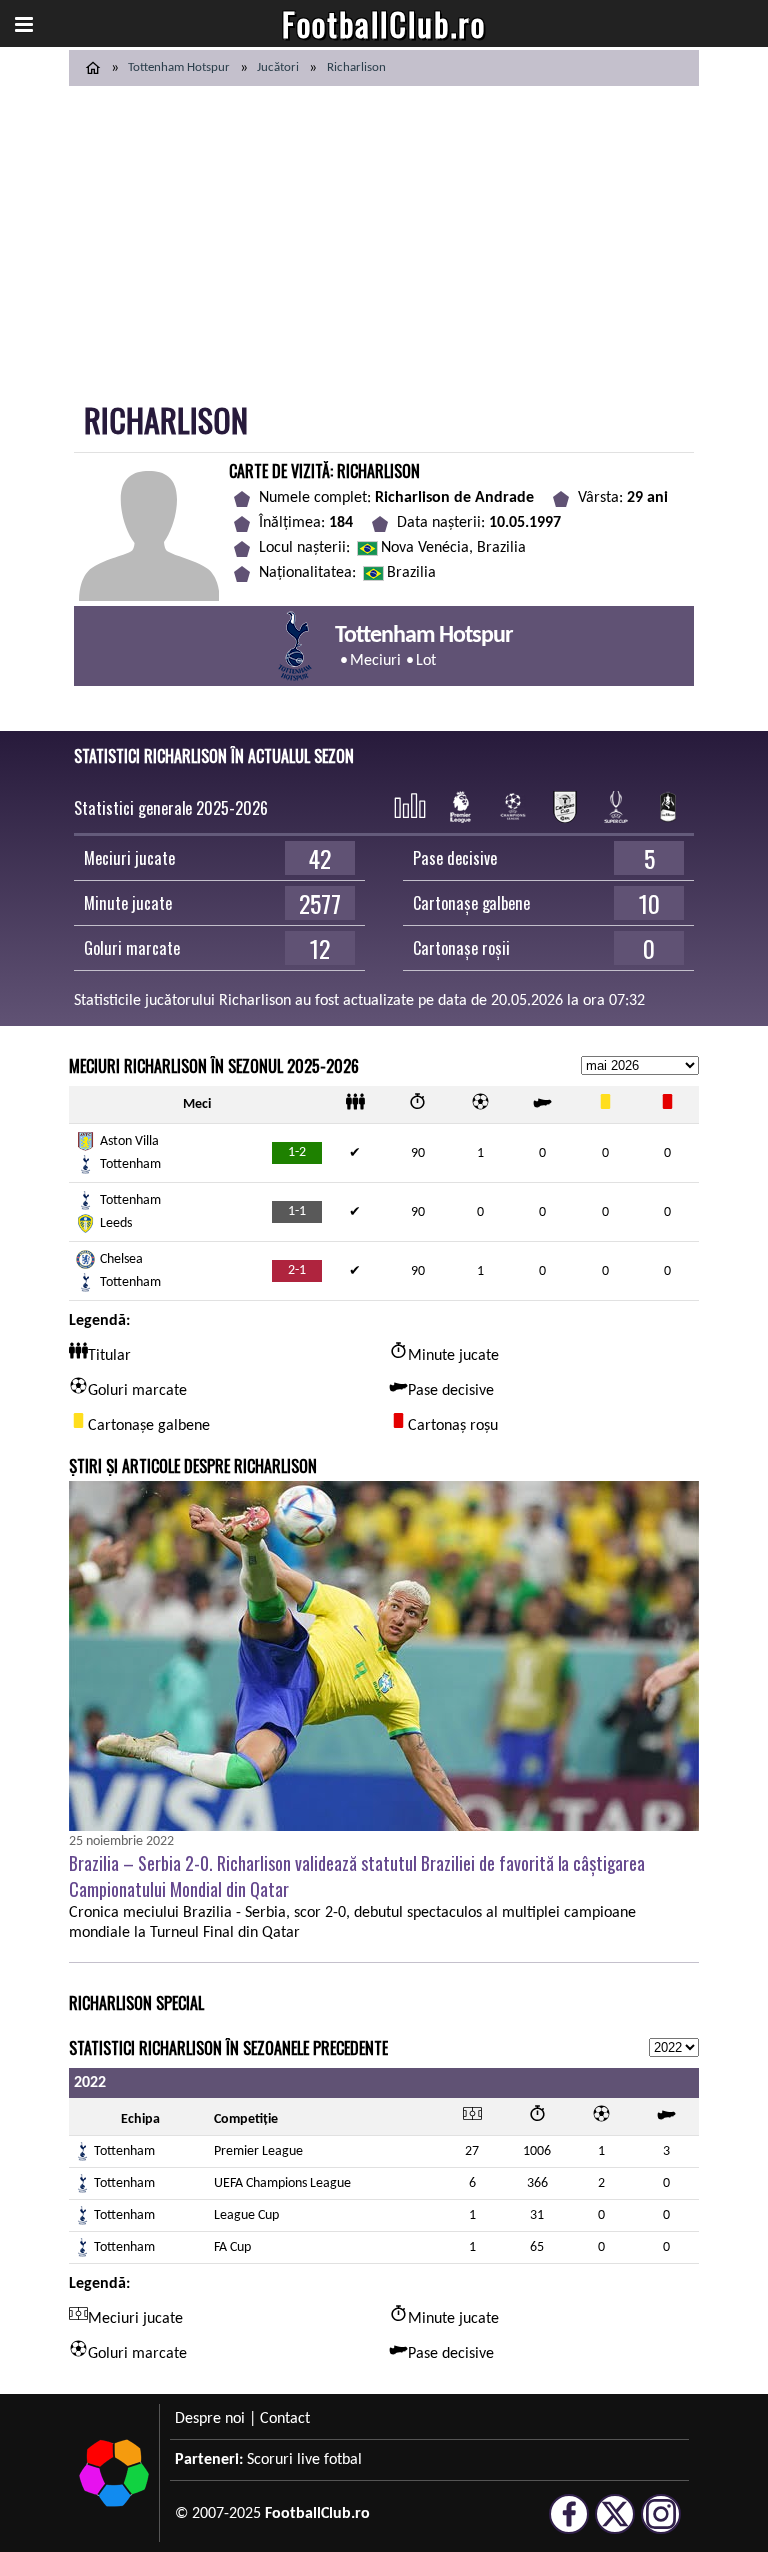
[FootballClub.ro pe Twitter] (615, 2525)
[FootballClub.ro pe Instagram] (661, 2525)
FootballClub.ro (384, 23)
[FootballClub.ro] (93, 68)
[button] (24, 24)
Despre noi (210, 2419)
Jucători (278, 67)
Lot (426, 661)
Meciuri (375, 661)
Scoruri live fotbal (304, 2460)
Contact (285, 2419)
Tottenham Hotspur (179, 67)
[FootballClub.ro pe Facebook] (569, 2525)
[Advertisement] (384, 236)
